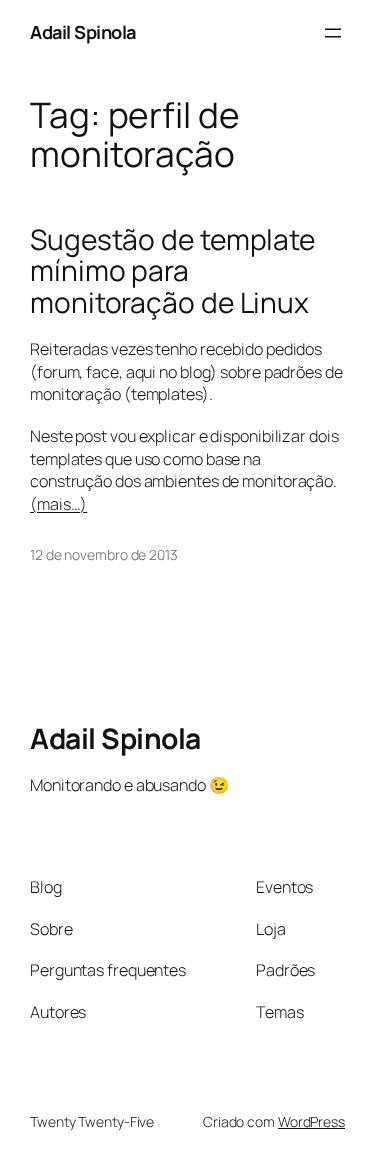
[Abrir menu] (333, 33)
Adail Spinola (83, 32)
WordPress (311, 1121)
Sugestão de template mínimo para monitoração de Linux (172, 271)
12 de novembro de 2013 (104, 554)
